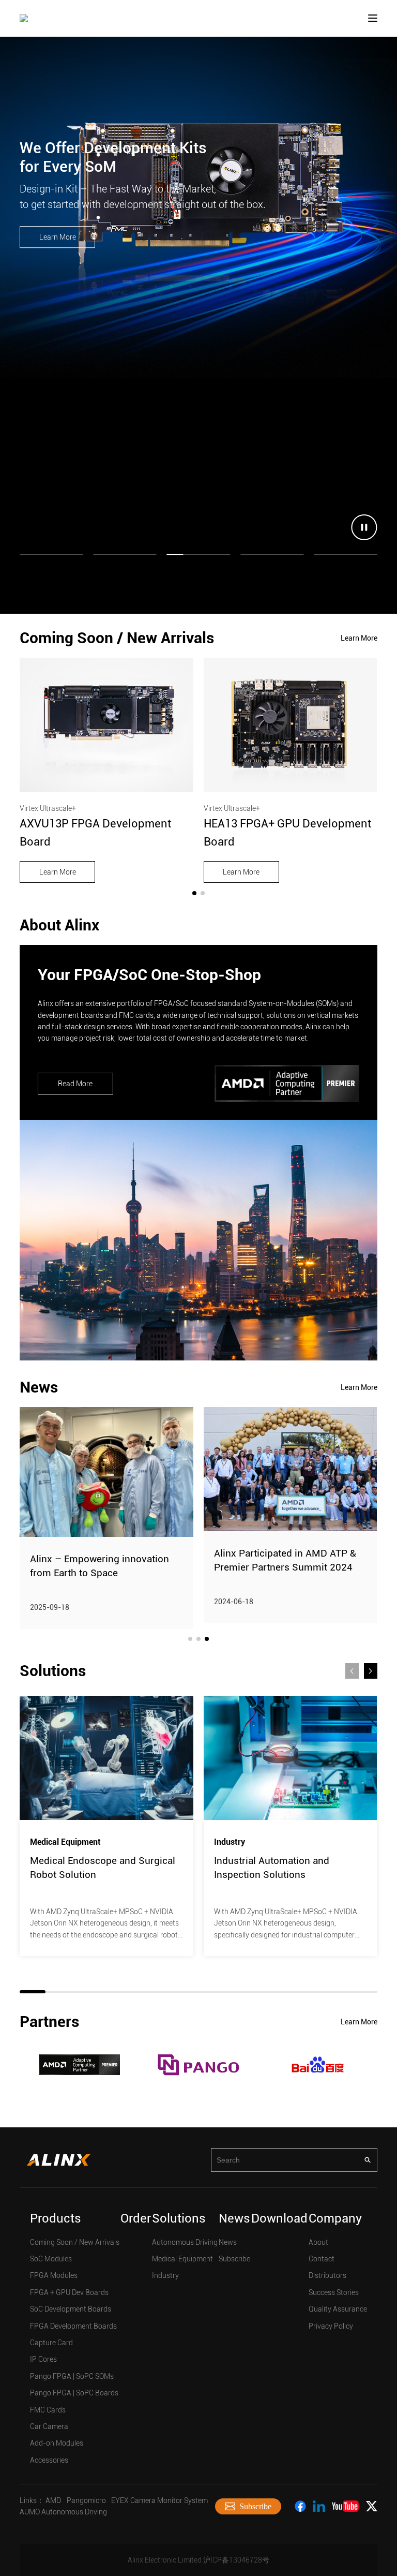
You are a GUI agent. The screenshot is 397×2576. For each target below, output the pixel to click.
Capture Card (51, 2343)
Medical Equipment (182, 2259)
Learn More (58, 237)
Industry (165, 2275)
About (318, 2242)
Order (136, 2218)
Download (279, 2218)
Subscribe (234, 2259)
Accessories (49, 2460)
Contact (322, 2259)
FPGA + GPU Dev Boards (69, 2292)
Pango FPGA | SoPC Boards (74, 2393)
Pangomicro (86, 2500)
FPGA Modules (54, 2275)
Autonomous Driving (185, 2242)
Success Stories (334, 2292)
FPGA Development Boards (73, 2326)
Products (56, 2218)
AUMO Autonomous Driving (63, 2512)
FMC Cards (48, 2410)
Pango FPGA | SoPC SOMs (72, 2376)
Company (335, 2218)
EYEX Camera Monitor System (159, 2500)
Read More (75, 1084)
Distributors (327, 2275)
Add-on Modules (57, 2443)
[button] (194, 893)
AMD (53, 2500)
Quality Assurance (338, 2309)
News (234, 2218)
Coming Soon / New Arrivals (75, 2242)
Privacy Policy (331, 2326)
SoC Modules (51, 2259)
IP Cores (43, 2359)
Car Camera (49, 2426)
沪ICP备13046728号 (236, 2560)
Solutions (179, 2218)
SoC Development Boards (71, 2309)
